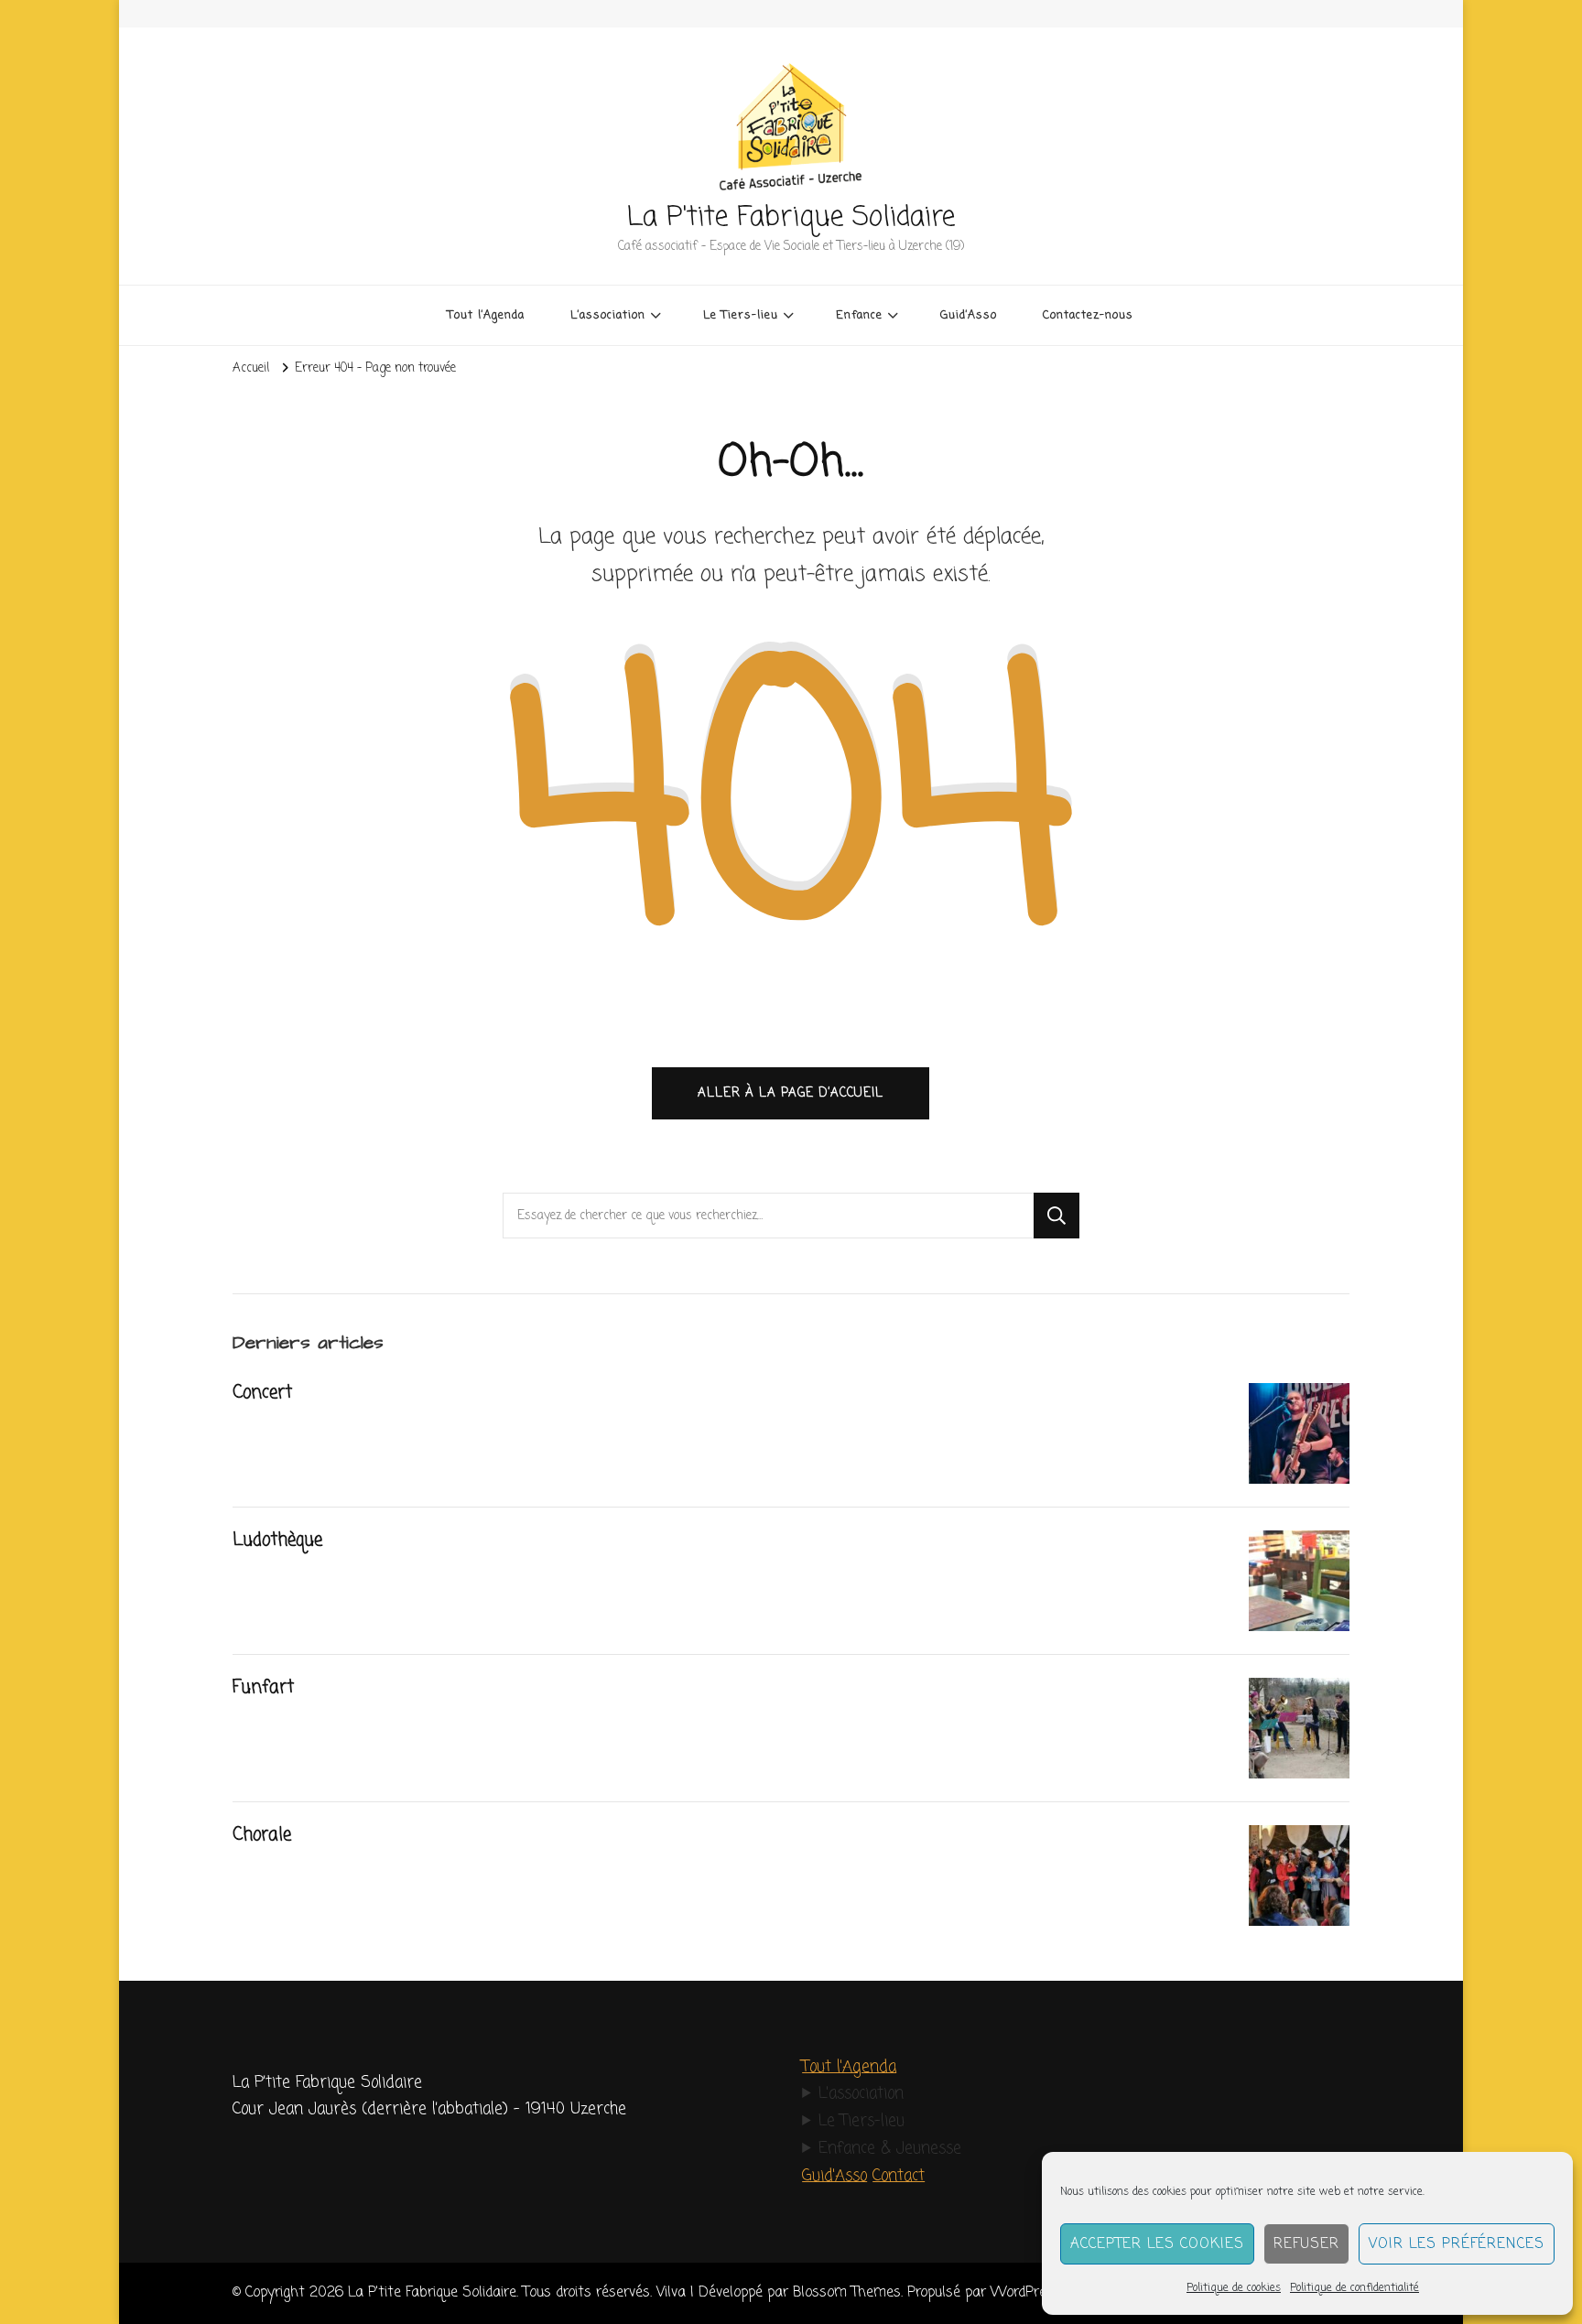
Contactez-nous (1088, 315)
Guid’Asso (969, 315)
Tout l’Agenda (486, 315)
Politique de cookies (1234, 2288)
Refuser (1306, 2244)
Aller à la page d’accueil (791, 1093)
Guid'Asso (834, 2176)
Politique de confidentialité (1354, 2288)
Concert (262, 1393)
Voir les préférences (1457, 2244)
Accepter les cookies (1157, 2244)
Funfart (263, 1688)
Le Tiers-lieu (861, 2121)
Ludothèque (277, 1540)
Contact (899, 2176)
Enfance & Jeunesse (890, 2149)
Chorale (262, 1835)
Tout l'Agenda (849, 2067)
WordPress (1026, 2292)
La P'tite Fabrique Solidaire (791, 218)
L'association (861, 2094)
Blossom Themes (847, 2292)
